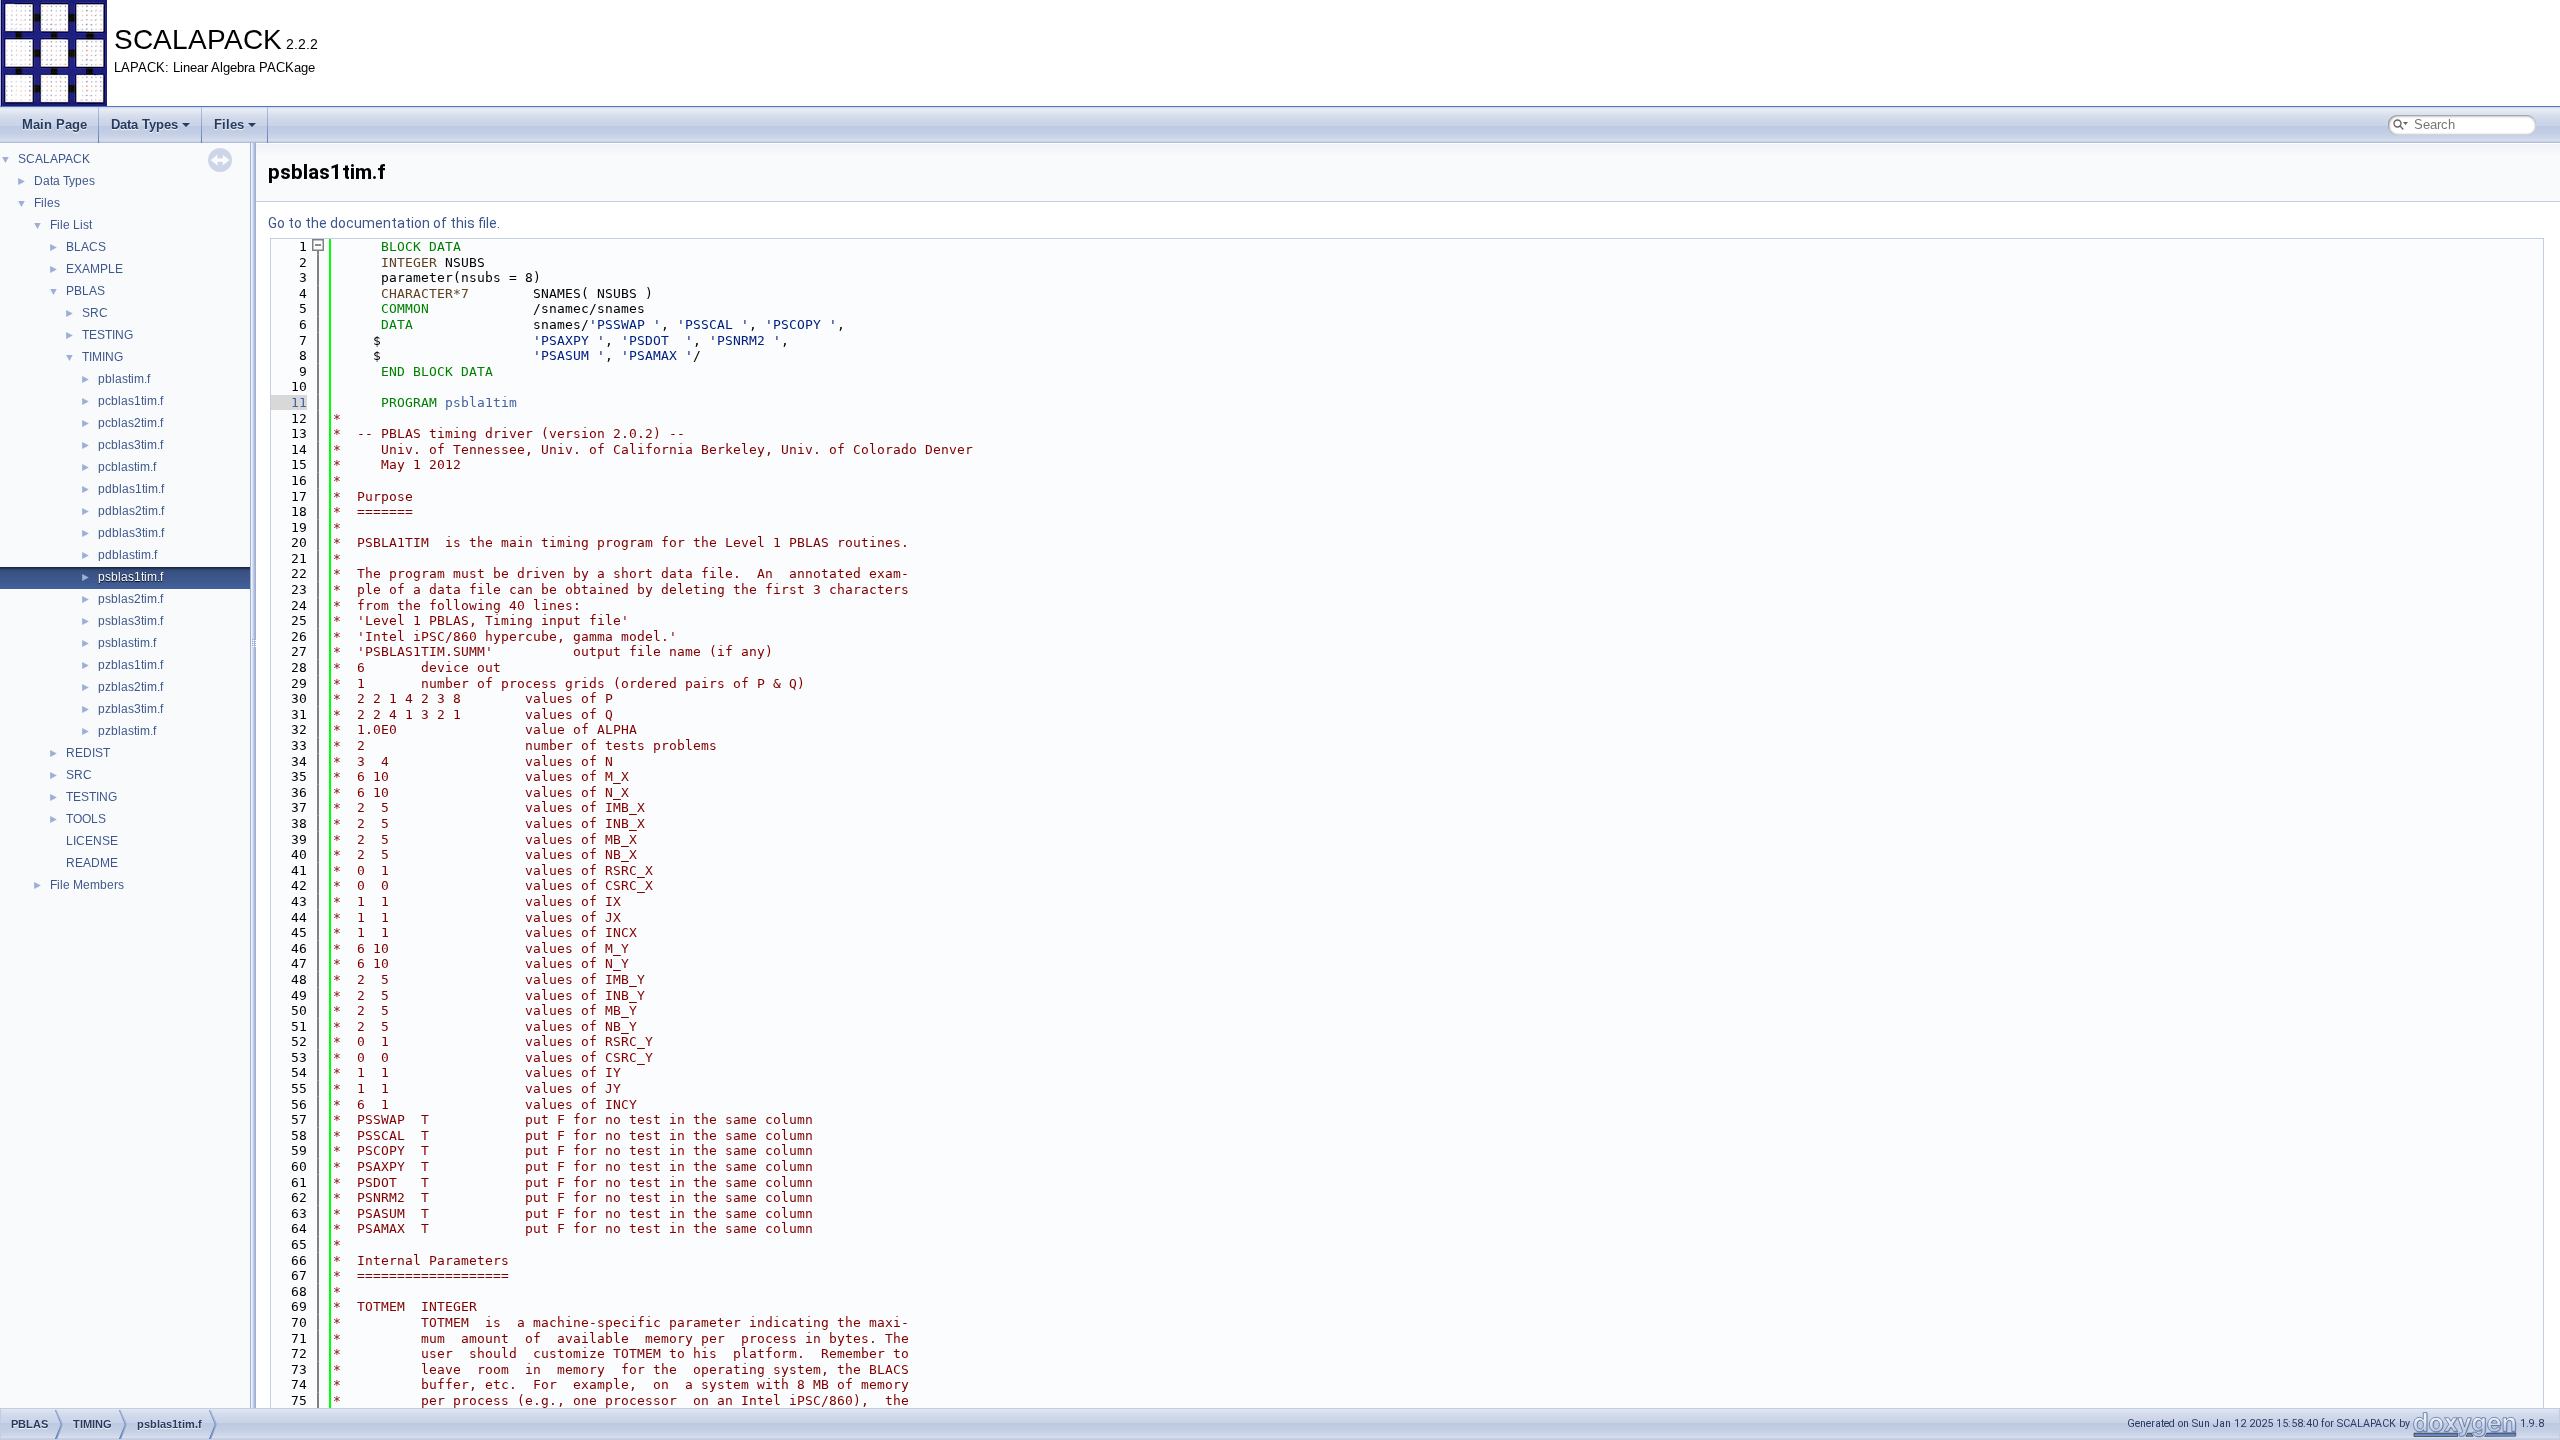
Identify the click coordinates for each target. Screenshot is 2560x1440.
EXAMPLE (94, 269)
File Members (87, 885)
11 (287, 402)
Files (229, 124)
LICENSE (92, 841)
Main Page (54, 124)
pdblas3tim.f (131, 533)
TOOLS (86, 819)
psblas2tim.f (130, 599)
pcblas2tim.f (130, 423)
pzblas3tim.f (130, 709)
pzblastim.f (127, 731)
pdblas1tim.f (131, 489)
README (92, 863)
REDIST (88, 753)
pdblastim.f (127, 555)
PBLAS (85, 291)
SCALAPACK (54, 159)
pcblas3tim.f (130, 445)
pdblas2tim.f (131, 511)
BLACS (86, 247)
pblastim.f (124, 379)
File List (71, 225)
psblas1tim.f (130, 577)
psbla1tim (481, 402)
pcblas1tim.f (130, 401)
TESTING (107, 335)
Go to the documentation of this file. (384, 223)
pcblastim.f (127, 467)
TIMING (102, 357)
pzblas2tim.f (130, 687)
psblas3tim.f (130, 621)
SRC (95, 313)
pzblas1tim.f (130, 665)
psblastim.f (127, 643)
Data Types (144, 124)
